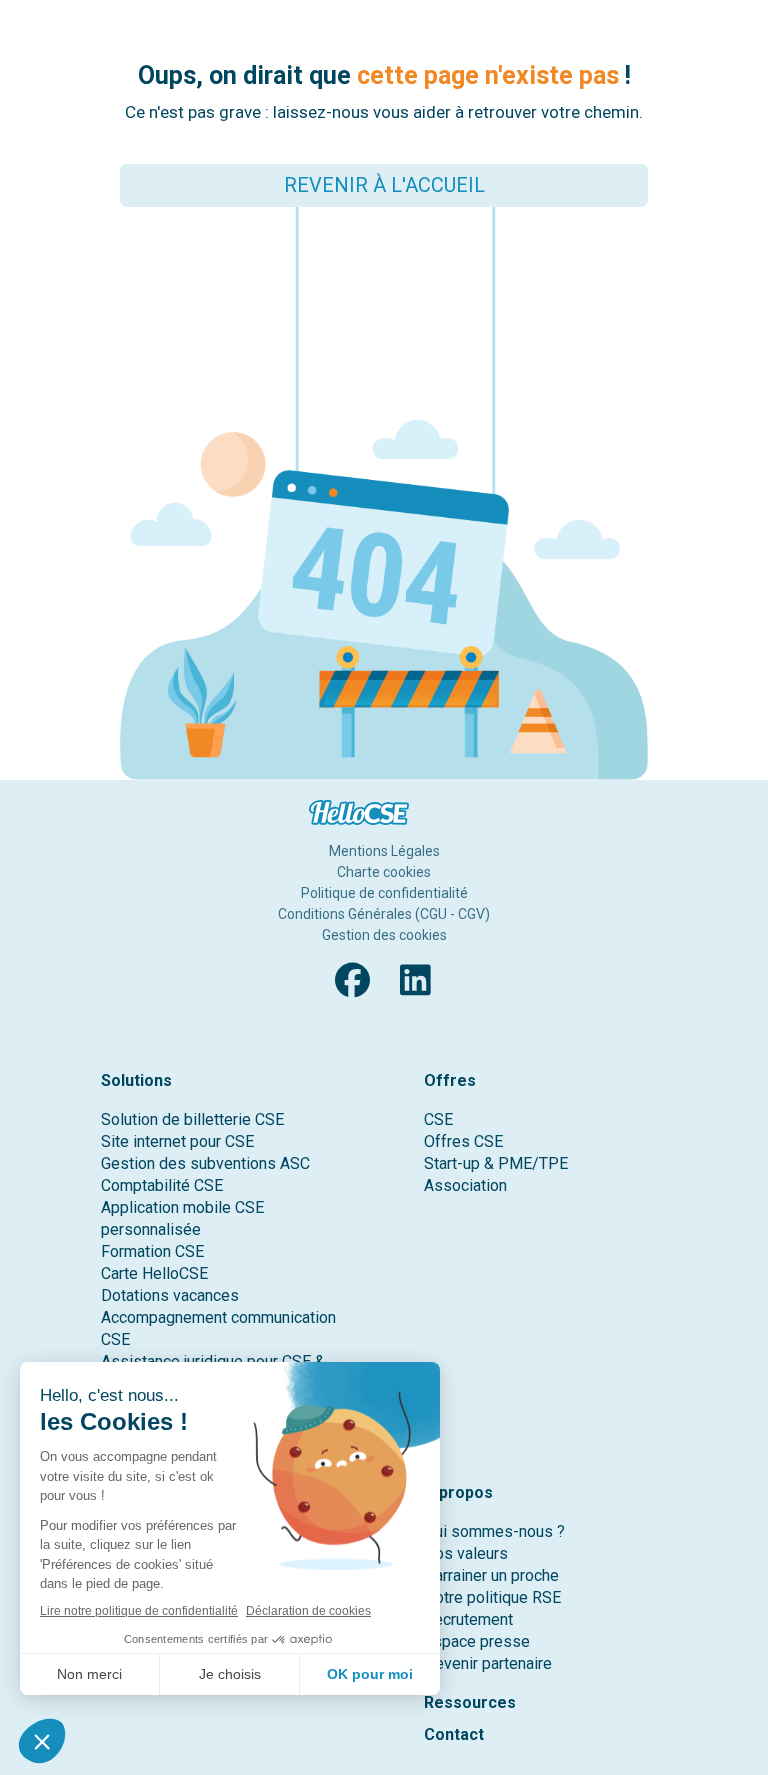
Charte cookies (384, 872)
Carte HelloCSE (154, 1273)
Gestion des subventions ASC (205, 1163)
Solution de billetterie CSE (192, 1119)
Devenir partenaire (488, 1663)
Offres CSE (463, 1141)
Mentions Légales (384, 851)
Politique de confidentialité (384, 893)
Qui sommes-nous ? (494, 1531)
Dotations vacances (170, 1295)
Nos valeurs (466, 1553)
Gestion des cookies (384, 935)
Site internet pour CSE (177, 1141)
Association (465, 1185)
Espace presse (477, 1641)
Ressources (470, 1702)
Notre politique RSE (492, 1597)
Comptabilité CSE (162, 1185)
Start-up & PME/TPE (496, 1163)
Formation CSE (152, 1251)
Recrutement (468, 1619)
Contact (454, 1734)
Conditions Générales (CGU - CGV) (384, 914)
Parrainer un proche (491, 1575)
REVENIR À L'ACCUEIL (384, 185)
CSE (438, 1119)
